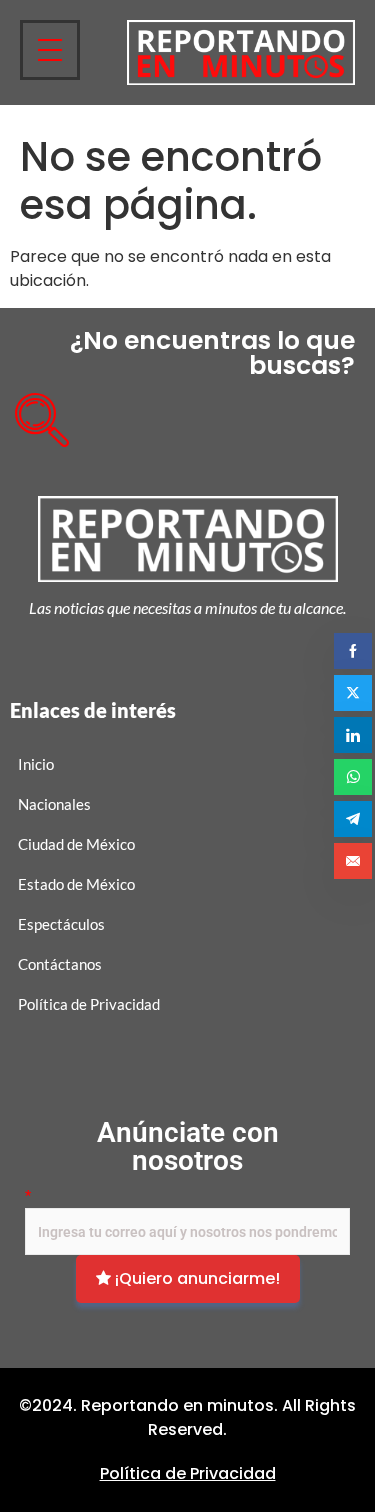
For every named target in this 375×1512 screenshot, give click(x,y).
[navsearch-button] (35, 413)
